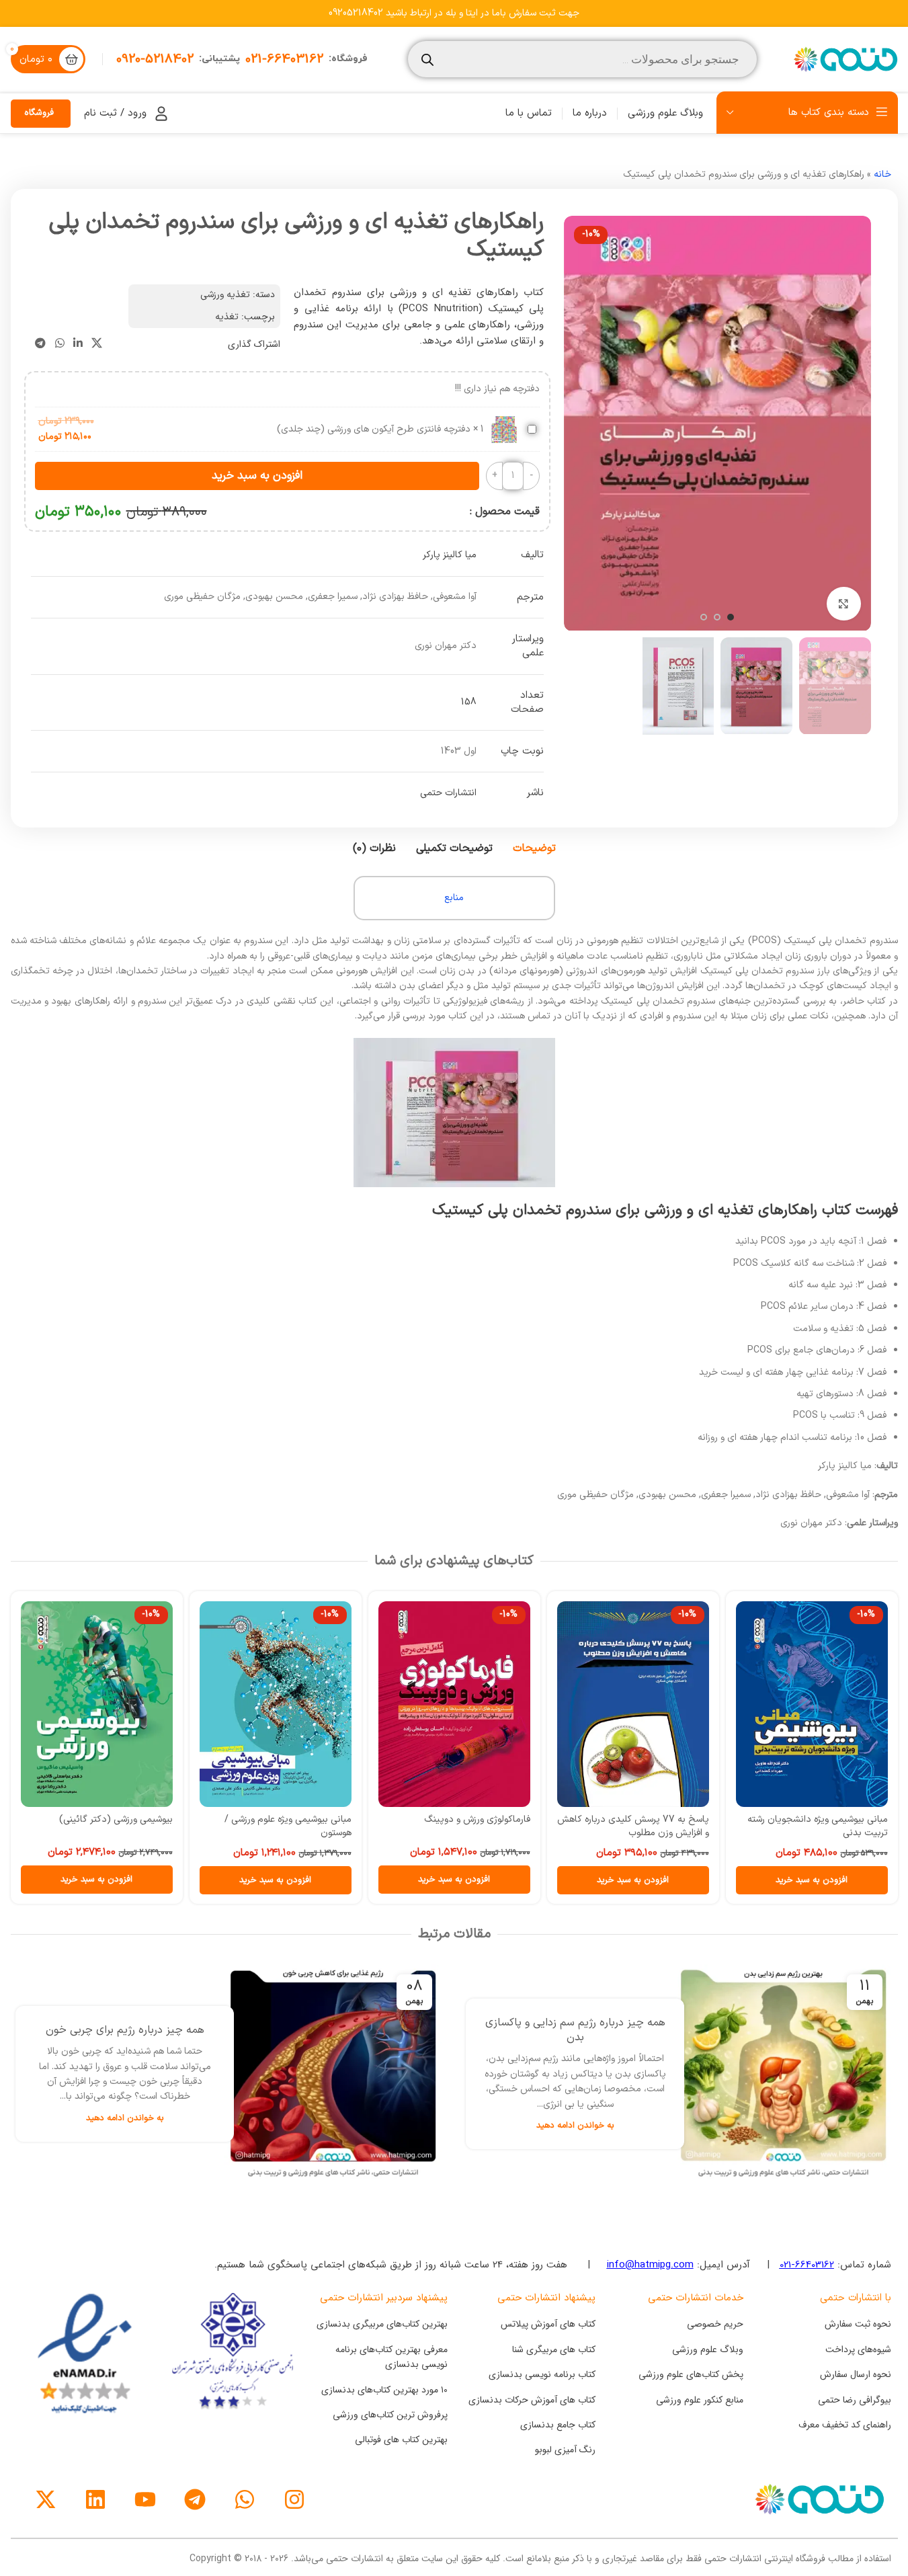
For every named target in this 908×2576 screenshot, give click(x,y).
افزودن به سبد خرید (257, 476)
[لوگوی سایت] (844, 59)
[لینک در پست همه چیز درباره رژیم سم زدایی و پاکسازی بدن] (783, 2074)
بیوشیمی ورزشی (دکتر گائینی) (116, 1819)
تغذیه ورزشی (225, 295)
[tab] (534, 848)
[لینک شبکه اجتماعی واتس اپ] (59, 344)
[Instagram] (294, 2499)
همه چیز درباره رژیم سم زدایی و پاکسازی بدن (575, 2030)
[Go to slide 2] (717, 617)
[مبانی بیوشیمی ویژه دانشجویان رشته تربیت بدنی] (812, 1704)
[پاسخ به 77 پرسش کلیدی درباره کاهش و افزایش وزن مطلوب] (633, 1704)
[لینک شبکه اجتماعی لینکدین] (78, 344)
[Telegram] (195, 2499)
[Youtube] (145, 2499)
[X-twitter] (46, 2499)
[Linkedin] (95, 2499)
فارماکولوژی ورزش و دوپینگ (477, 1819)
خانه (882, 174)
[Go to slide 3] (704, 617)
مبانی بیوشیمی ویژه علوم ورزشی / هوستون (288, 1826)
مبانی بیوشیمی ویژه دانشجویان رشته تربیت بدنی (818, 1826)
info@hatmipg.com (650, 2265)
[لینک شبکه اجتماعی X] (96, 344)
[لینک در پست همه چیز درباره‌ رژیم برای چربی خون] (333, 2074)
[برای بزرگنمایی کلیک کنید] (843, 604)
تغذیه (227, 317)
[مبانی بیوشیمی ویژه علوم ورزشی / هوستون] (276, 1704)
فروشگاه (39, 113)
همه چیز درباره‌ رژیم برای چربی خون (125, 2030)
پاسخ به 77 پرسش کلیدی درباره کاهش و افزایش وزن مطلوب (633, 1826)
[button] (812, 1880)
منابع (454, 898)
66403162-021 (807, 2265)
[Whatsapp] (245, 2499)
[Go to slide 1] (731, 617)
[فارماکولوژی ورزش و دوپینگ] (454, 1704)
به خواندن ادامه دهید (575, 2125)
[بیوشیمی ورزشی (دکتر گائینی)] (97, 1704)
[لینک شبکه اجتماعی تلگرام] (41, 344)
